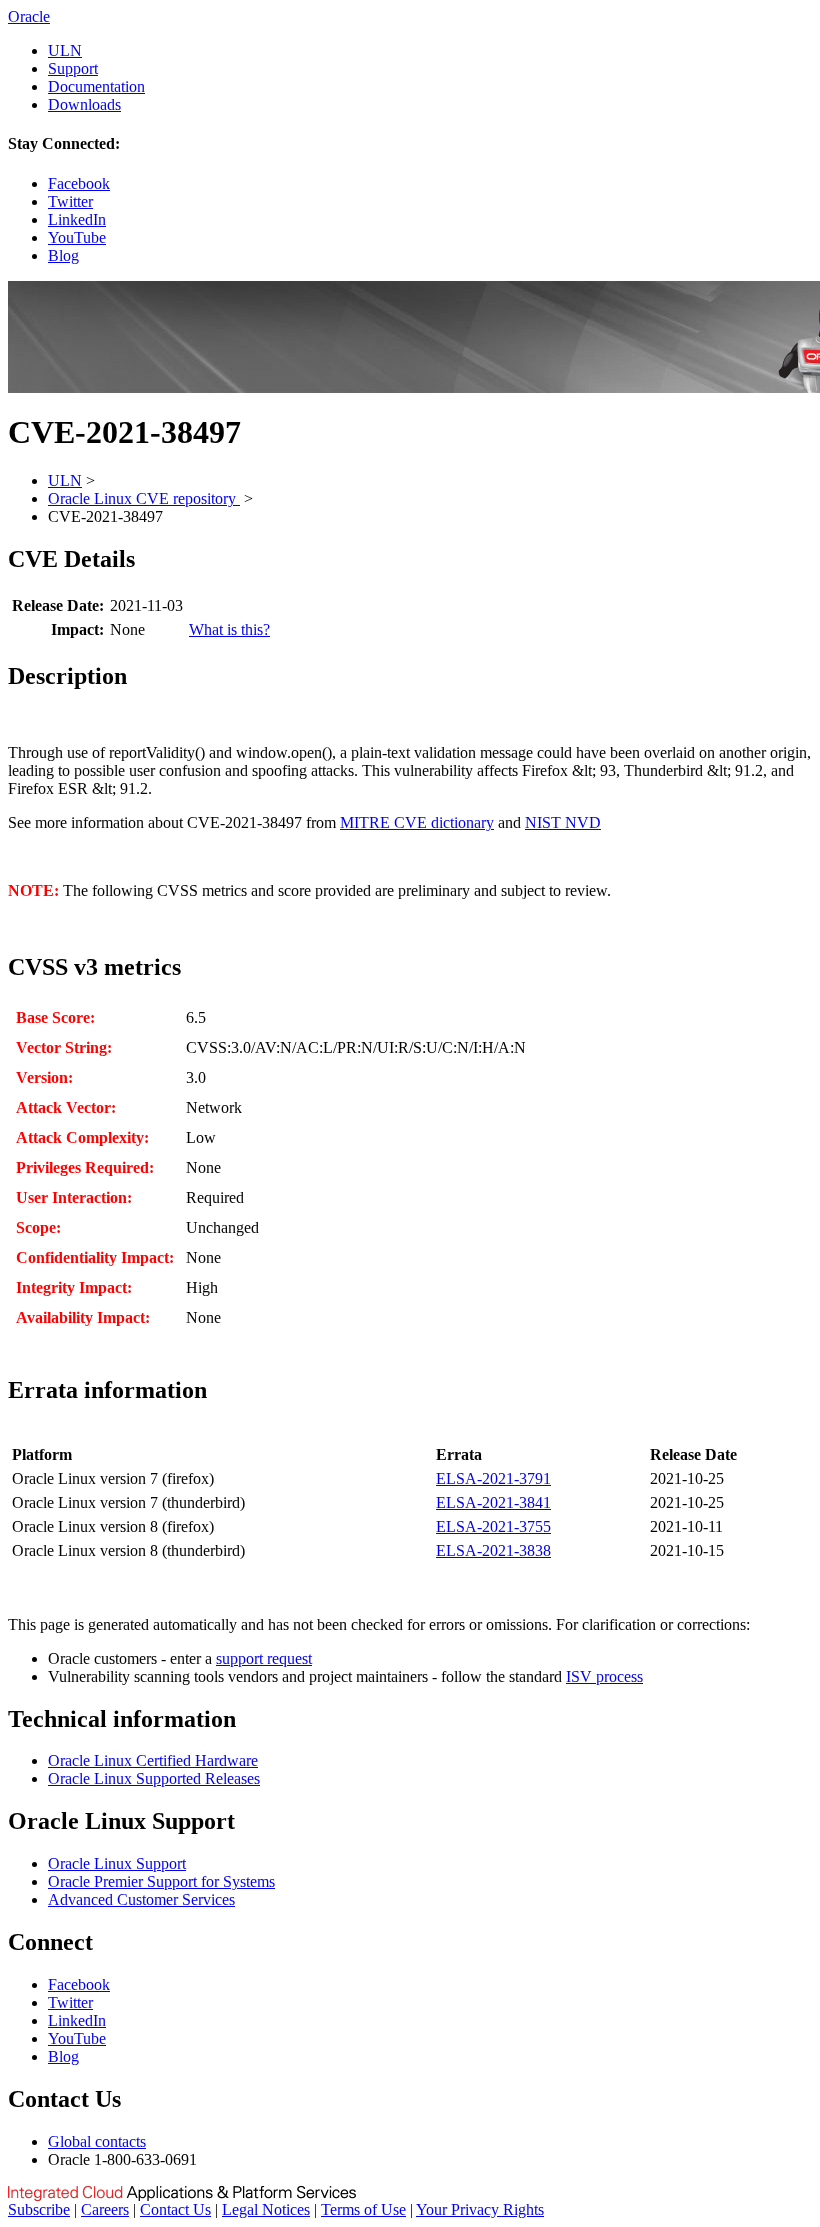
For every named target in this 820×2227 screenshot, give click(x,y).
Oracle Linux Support (117, 1863)
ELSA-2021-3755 (493, 1526)
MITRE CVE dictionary (417, 822)
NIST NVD (563, 822)
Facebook (79, 183)
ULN (65, 50)
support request (264, 1658)
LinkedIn (77, 219)
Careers (105, 2209)
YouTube (77, 237)
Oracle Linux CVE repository (144, 498)
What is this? (229, 629)
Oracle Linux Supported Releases (154, 1778)
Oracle (29, 16)
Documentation (96, 86)
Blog (63, 255)
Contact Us (175, 2209)
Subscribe (39, 2209)
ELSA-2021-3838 (493, 1550)
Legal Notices (266, 2209)
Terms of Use (363, 2209)
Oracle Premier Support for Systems (161, 1881)
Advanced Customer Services (141, 1899)
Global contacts (97, 2141)
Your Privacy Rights (480, 2209)
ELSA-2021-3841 (493, 1502)
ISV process (604, 1676)
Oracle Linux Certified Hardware (153, 1760)
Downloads (84, 104)
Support (73, 68)
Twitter (70, 201)
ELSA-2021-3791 (493, 1478)
